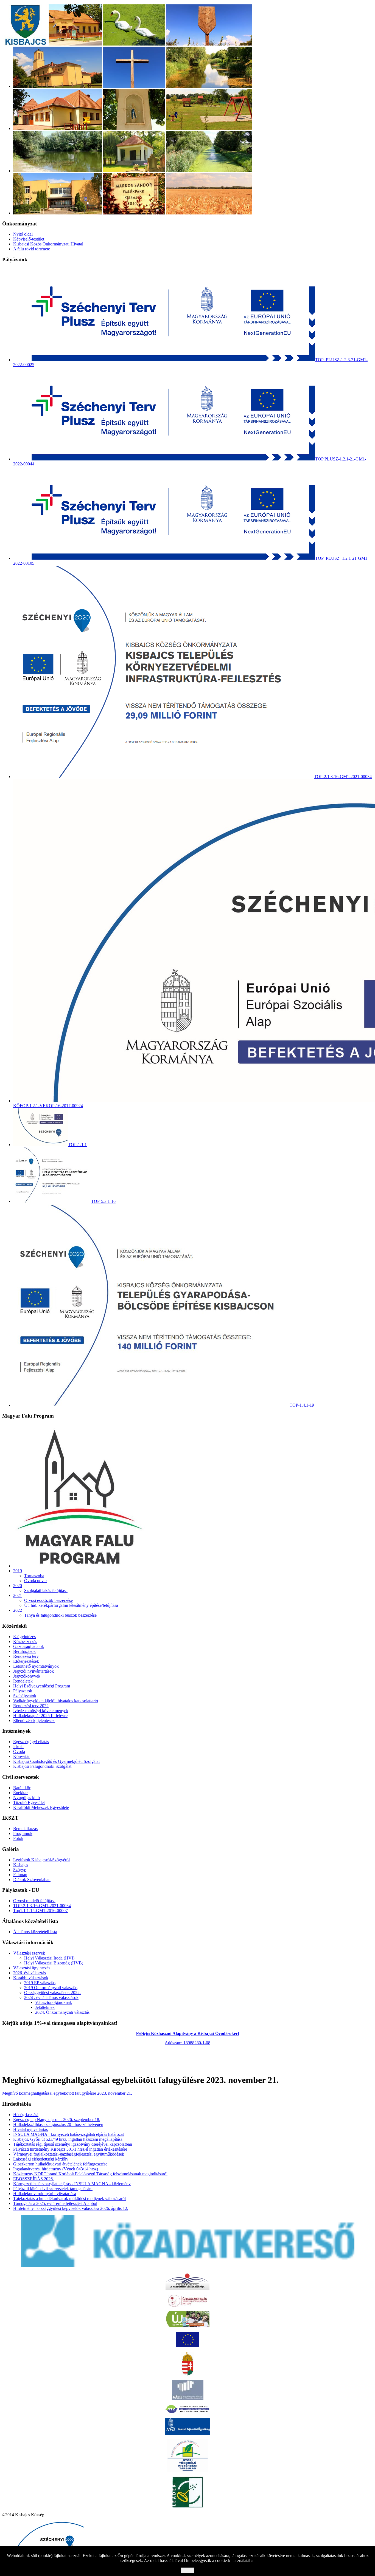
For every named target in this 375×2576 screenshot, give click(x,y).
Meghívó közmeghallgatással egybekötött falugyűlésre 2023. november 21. (67, 2093)
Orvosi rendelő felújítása (34, 1901)
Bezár (187, 2570)
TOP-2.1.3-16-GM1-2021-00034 (42, 1906)
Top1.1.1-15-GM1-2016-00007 (40, 1911)
